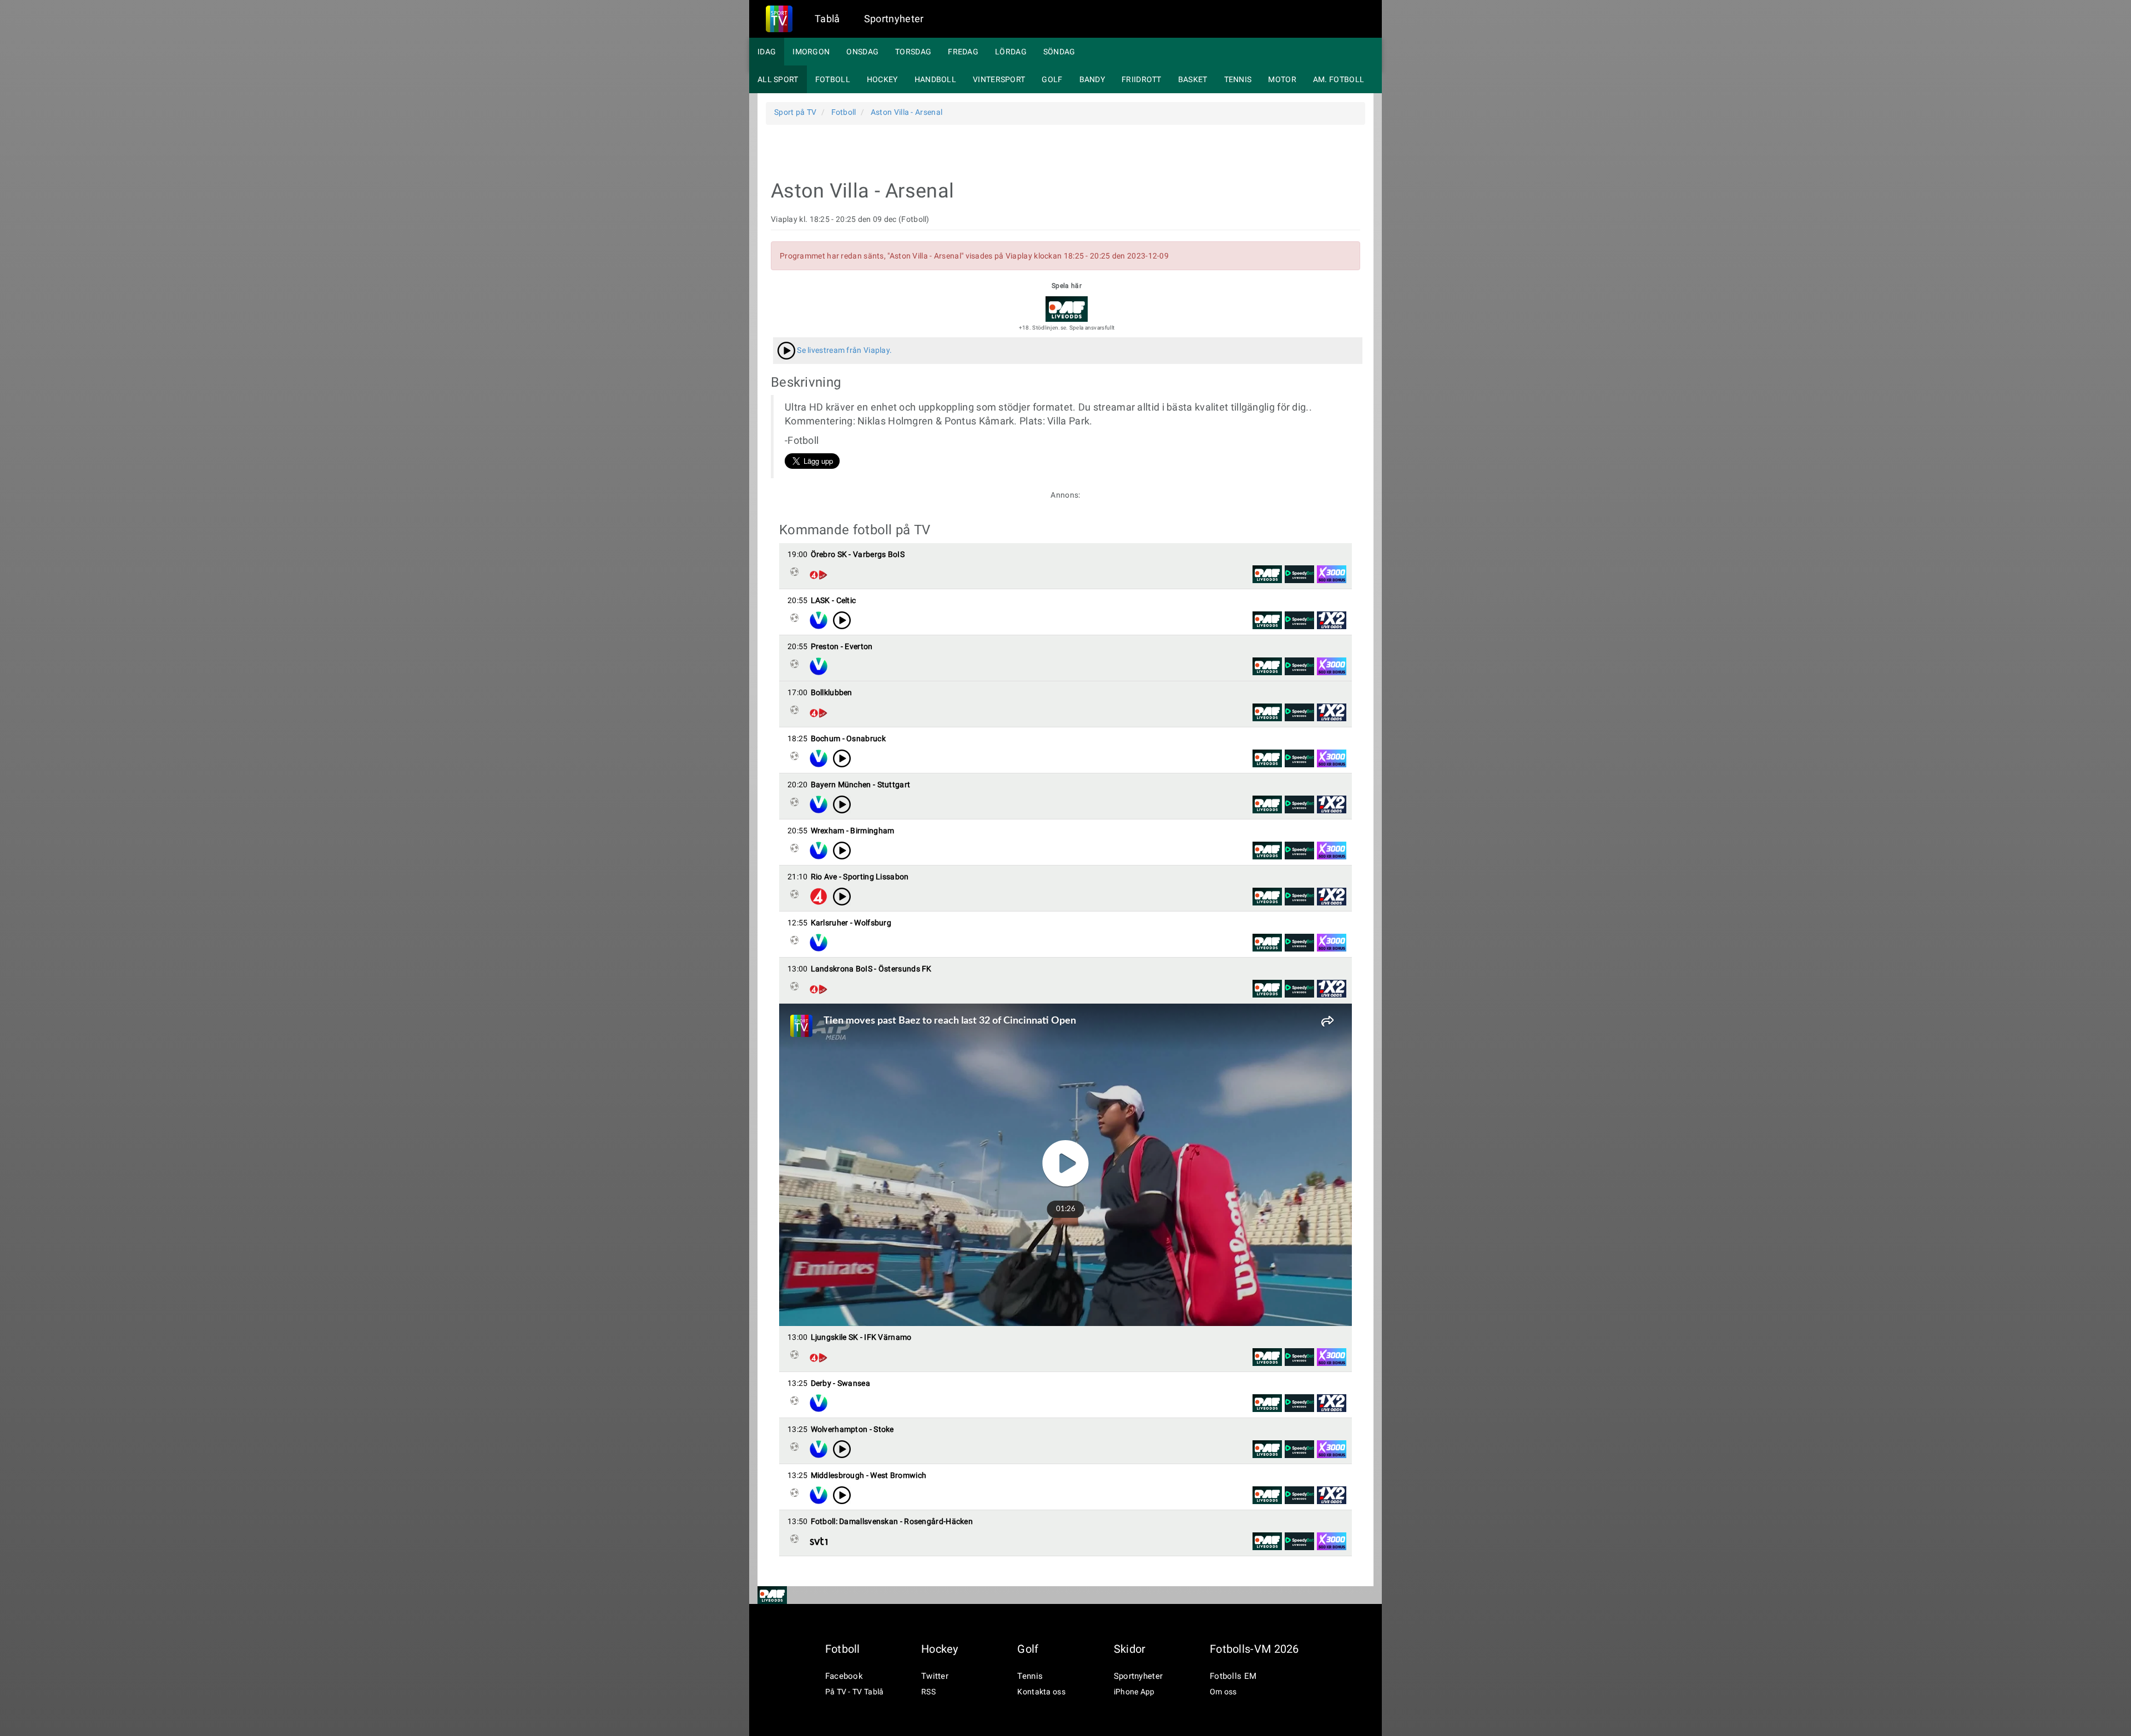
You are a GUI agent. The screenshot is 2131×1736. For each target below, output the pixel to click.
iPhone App (1134, 1692)
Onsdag (862, 52)
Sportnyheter (894, 19)
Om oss (1223, 1692)
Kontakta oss (1041, 1692)
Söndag (1059, 52)
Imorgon (811, 52)
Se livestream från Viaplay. (844, 350)
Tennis (1238, 79)
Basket (1193, 79)
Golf (1052, 79)
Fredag (963, 52)
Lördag (1011, 52)
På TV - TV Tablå (855, 1692)
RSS (928, 1692)
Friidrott (1142, 79)
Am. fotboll (1339, 79)
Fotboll (833, 79)
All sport (778, 79)
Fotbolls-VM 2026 (1254, 1649)
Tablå (827, 19)
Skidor (1130, 1649)
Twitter (935, 1676)
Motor (1282, 79)
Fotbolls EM (1233, 1676)
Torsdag (913, 52)
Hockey (882, 79)
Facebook (844, 1676)
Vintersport (999, 79)
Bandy (1092, 79)
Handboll (935, 79)
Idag (767, 52)
